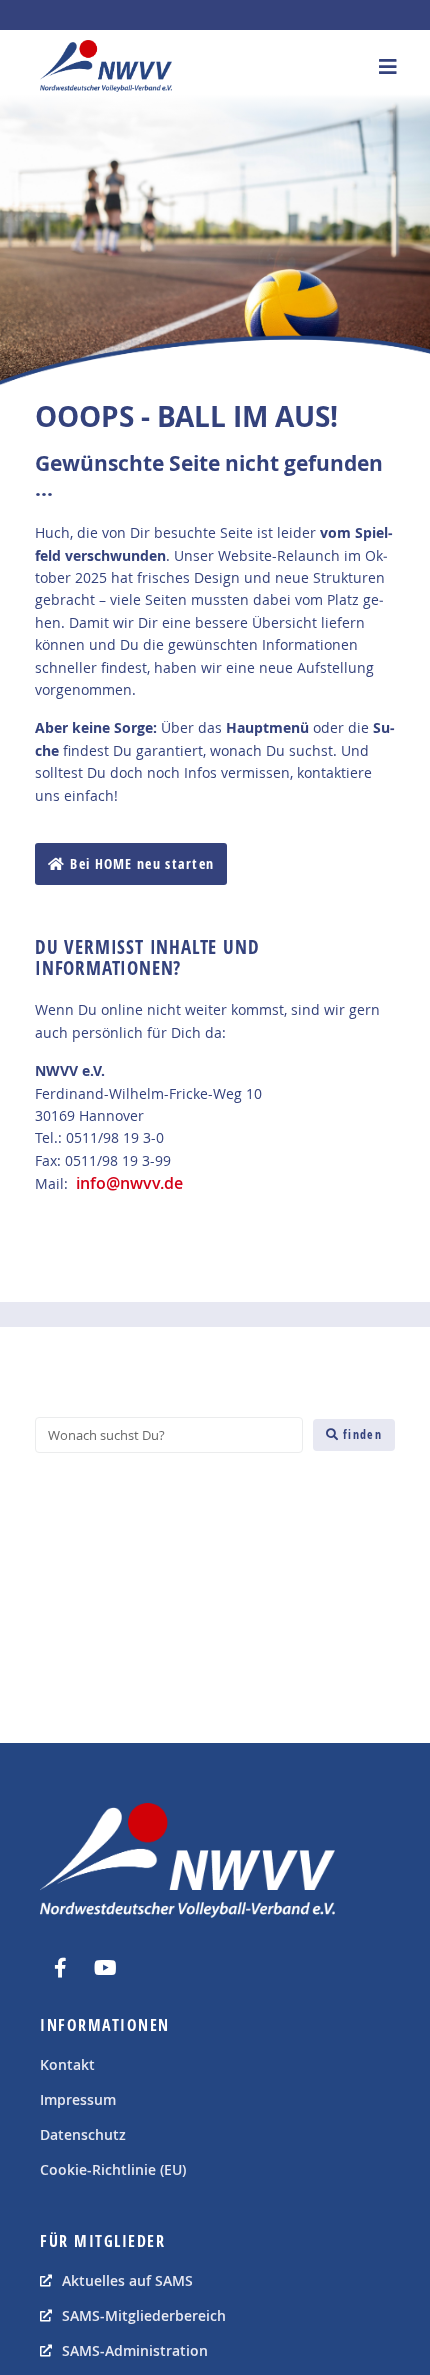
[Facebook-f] (60, 1968)
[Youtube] (105, 1968)
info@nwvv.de (129, 1183)
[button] (387, 66)
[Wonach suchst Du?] (169, 1435)
